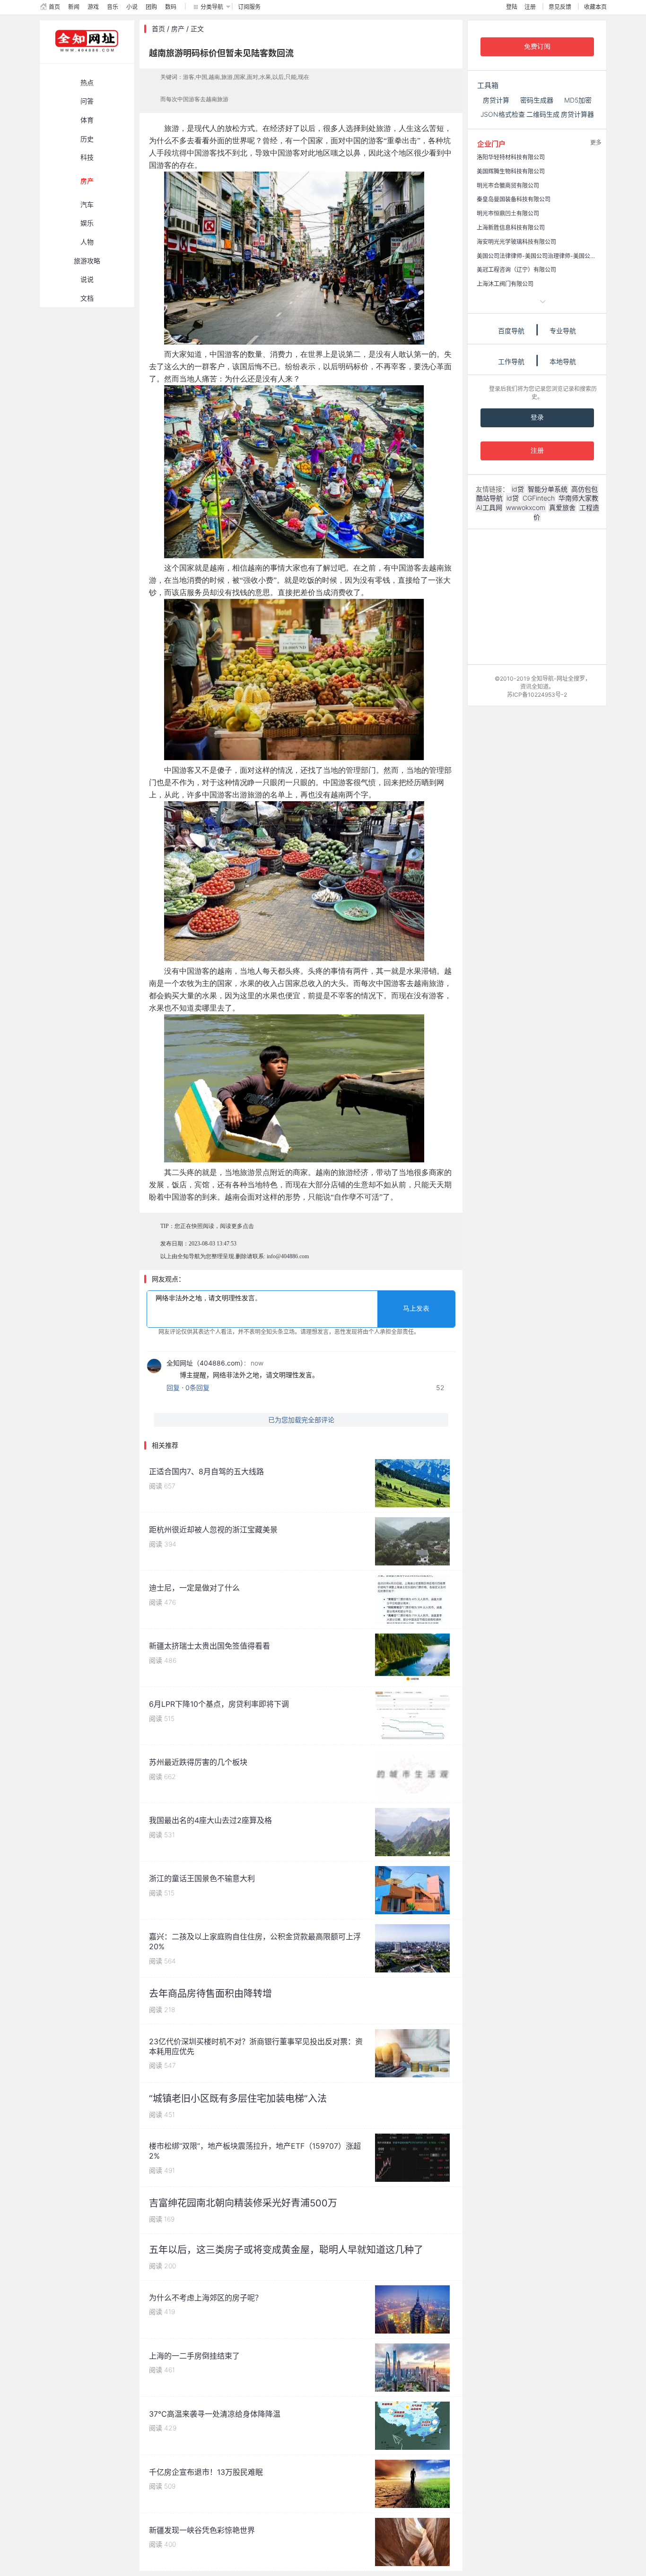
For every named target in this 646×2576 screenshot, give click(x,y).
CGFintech (539, 498)
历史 (87, 139)
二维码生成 (543, 114)
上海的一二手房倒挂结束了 (194, 2356)
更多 (596, 143)
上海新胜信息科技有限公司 (511, 228)
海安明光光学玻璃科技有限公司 (516, 242)
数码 (171, 7)
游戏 (93, 7)
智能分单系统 (548, 489)
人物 (87, 242)
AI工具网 (489, 507)
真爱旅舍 (562, 507)
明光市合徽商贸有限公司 (508, 186)
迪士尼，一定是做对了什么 (194, 1588)
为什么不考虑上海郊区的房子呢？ (206, 2298)
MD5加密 (578, 100)
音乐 (113, 7)
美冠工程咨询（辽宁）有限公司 (516, 270)
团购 (151, 7)
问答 (87, 101)
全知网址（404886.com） (205, 1363)
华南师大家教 (578, 498)
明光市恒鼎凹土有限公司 (508, 213)
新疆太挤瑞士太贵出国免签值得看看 (210, 1646)
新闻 (74, 7)
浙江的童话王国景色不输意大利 (202, 1878)
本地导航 (563, 361)
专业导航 (563, 331)
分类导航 (212, 7)
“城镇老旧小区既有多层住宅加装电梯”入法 (238, 2099)
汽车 (87, 204)
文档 (87, 298)
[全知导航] (79, 59)
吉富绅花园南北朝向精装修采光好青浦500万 (243, 2203)
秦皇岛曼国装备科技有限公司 (514, 199)
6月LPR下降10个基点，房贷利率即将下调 (219, 1704)
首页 (54, 7)
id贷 (518, 489)
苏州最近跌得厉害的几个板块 (198, 1762)
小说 (132, 7)
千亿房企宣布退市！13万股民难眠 (206, 2472)
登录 (537, 418)
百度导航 (511, 331)
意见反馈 (560, 7)
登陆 (512, 7)
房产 (87, 181)
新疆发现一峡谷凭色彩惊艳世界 (202, 2530)
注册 (530, 7)
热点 (87, 82)
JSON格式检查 (503, 114)
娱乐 (87, 223)
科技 (87, 157)
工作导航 (511, 361)
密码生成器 (537, 100)
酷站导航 (489, 498)
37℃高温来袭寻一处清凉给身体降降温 (215, 2414)
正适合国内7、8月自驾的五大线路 (206, 1471)
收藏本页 (595, 7)
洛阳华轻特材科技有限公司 (511, 157)
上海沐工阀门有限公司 (505, 284)
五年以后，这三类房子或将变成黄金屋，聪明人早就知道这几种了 (286, 2250)
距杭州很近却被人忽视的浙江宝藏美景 (213, 1530)
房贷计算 (496, 100)
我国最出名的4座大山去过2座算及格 (210, 1820)
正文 (197, 29)
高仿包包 (585, 489)
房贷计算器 (577, 114)
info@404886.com (288, 1256)
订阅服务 (249, 7)
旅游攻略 (87, 261)
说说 (87, 279)
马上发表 (416, 1309)
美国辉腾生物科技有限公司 (511, 171)
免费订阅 (537, 47)
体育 (87, 120)
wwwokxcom (526, 507)
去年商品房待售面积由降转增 (210, 1994)
